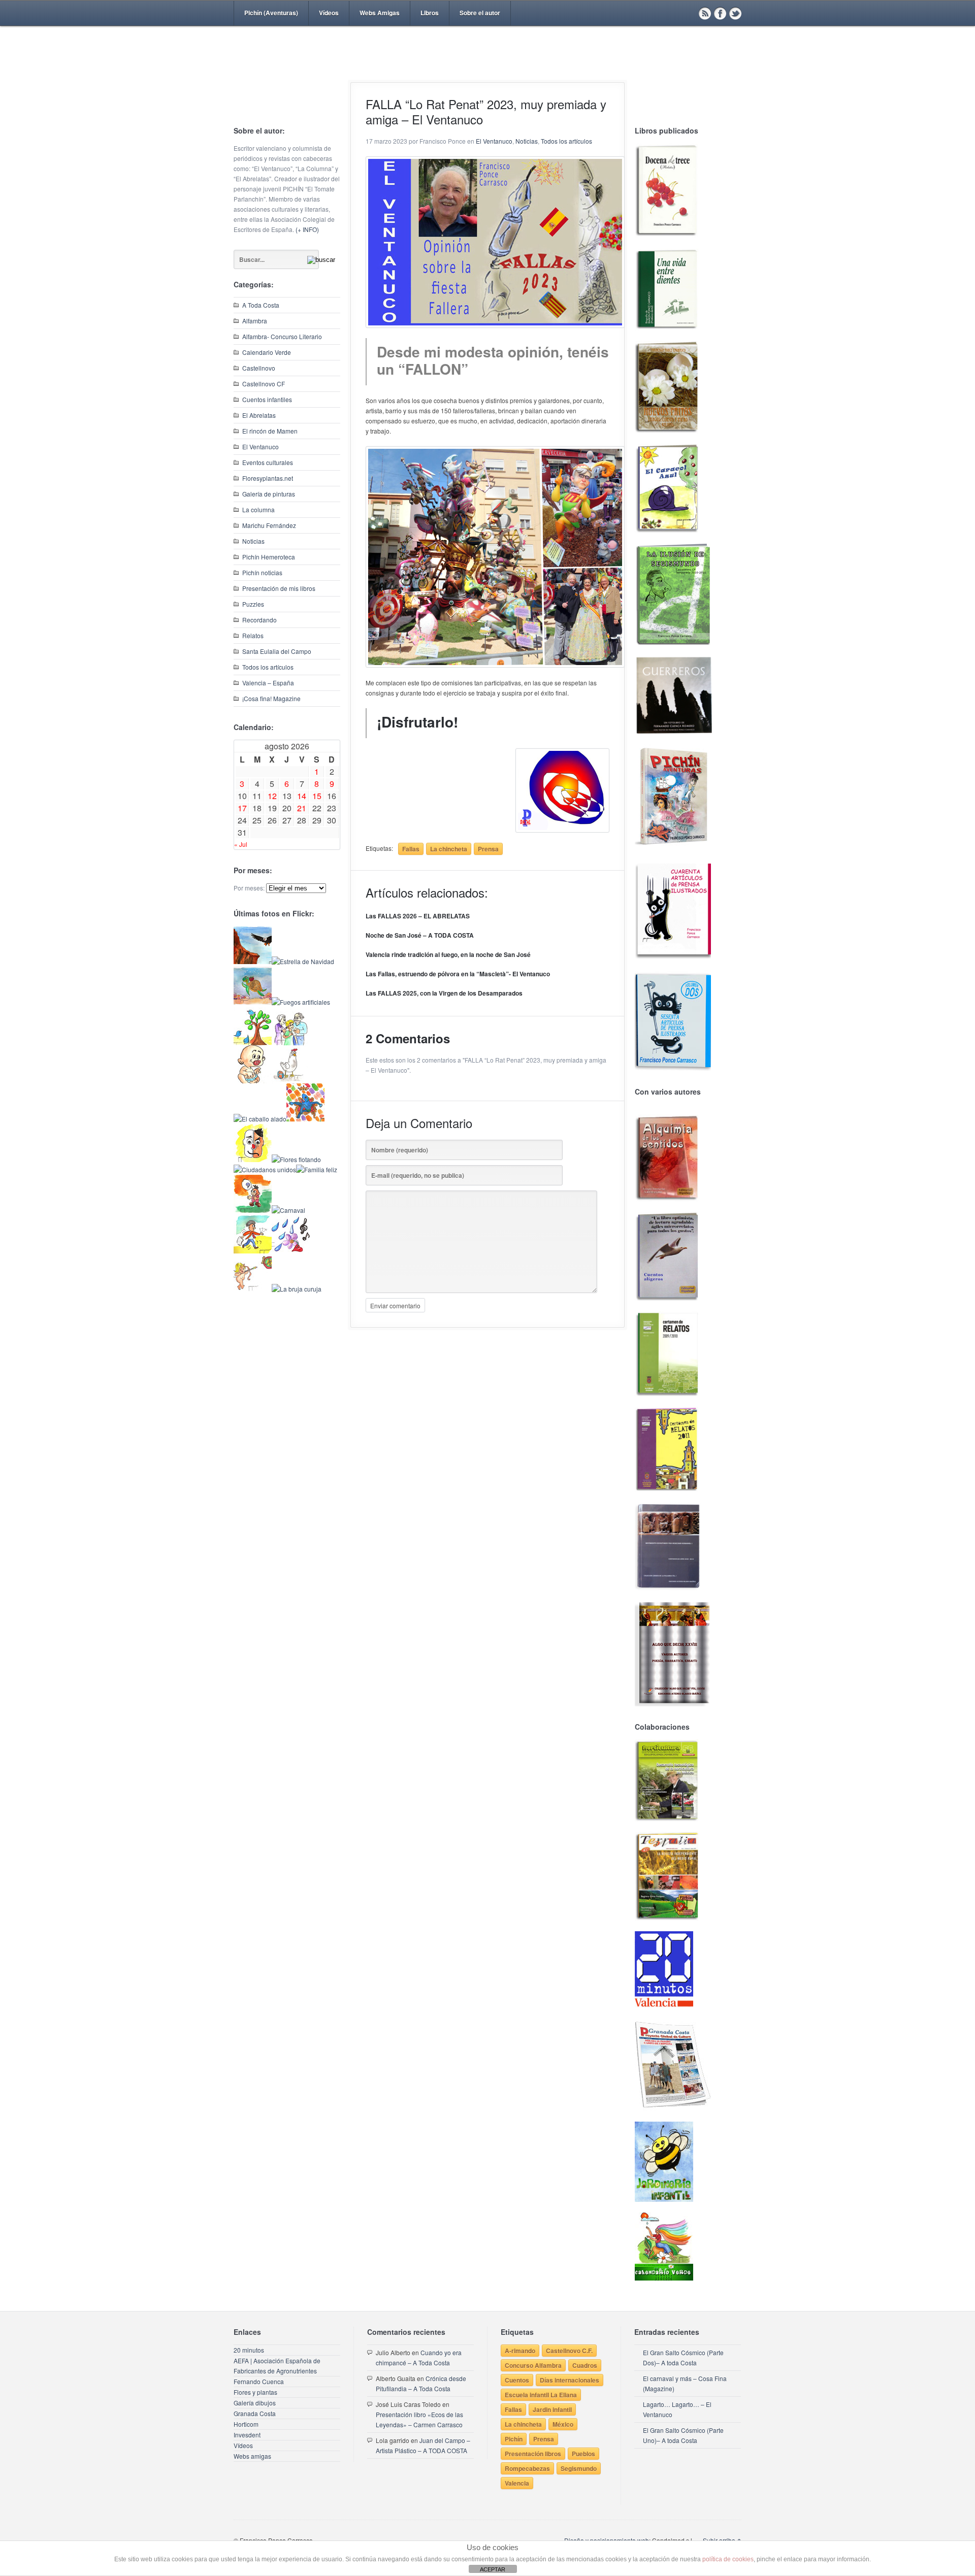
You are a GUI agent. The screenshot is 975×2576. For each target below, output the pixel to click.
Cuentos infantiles (267, 399)
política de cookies (728, 2559)
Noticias (253, 541)
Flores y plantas (255, 2392)
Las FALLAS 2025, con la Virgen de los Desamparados (444, 993)
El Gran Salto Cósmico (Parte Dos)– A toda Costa (683, 2357)
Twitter (735, 13)
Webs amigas (252, 2456)
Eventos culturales (268, 462)
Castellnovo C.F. (569, 2351)
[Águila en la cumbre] (253, 961)
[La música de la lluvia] (291, 1251)
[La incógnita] (253, 1210)
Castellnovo (259, 368)
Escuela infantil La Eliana (541, 2395)
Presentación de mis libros (279, 588)
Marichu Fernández (269, 525)
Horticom (246, 2424)
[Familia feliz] (317, 1169)
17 (242, 808)
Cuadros (585, 2365)
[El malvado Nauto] (305, 1119)
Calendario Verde (267, 352)
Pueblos (583, 2454)
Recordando (259, 620)
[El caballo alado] (260, 1119)
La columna (258, 509)
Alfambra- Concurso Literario (282, 336)
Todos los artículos (268, 667)
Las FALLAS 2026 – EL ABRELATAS (418, 916)
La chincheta (449, 849)
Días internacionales (570, 2380)
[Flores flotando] (296, 1159)
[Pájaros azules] (253, 1043)
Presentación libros (533, 2454)
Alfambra (255, 321)
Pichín (514, 2439)
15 (317, 796)
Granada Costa (255, 2413)
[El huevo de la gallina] (291, 1081)
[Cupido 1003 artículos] (253, 1289)
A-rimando (520, 2351)
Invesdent (247, 2435)
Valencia (517, 2483)
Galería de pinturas (269, 494)
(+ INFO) (307, 229)
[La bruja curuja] (297, 1289)
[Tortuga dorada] (253, 1002)
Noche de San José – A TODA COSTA (420, 935)
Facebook (720, 13)
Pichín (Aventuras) (271, 13)
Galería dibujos (255, 2403)
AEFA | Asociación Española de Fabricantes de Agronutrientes (277, 2366)
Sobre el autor (480, 13)
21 (302, 808)
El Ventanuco (261, 447)
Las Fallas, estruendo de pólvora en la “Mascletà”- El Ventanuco (458, 974)
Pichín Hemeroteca (269, 557)
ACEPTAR (493, 2569)
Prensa (488, 849)
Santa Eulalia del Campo (277, 651)
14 (302, 796)
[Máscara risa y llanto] (253, 1159)
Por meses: (249, 888)
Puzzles (253, 604)
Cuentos (517, 2380)
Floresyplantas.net (268, 478)
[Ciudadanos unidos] (265, 1169)
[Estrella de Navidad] (303, 961)
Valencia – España (268, 683)
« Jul (241, 844)
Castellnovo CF (264, 384)
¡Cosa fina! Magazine (271, 698)
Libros (430, 13)
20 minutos (249, 2350)
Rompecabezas (527, 2468)
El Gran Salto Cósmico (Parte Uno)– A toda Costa (683, 2435)
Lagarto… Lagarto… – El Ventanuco (677, 2409)
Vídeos (329, 13)
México (563, 2424)
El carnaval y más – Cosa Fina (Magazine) (685, 2383)
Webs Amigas (380, 13)
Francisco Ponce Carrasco (485, 70)
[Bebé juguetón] (253, 1081)
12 (272, 796)
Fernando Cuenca (259, 2381)
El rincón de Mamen (270, 431)
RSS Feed (705, 13)
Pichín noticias (262, 572)
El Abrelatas (259, 415)
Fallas (411, 849)
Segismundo (579, 2468)
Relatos (253, 635)
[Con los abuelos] (291, 1043)
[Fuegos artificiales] (301, 1002)
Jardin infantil (552, 2409)
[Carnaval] (288, 1210)
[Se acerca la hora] (253, 1251)
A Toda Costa (261, 305)
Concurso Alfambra (533, 2365)
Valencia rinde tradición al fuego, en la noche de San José (448, 954)
